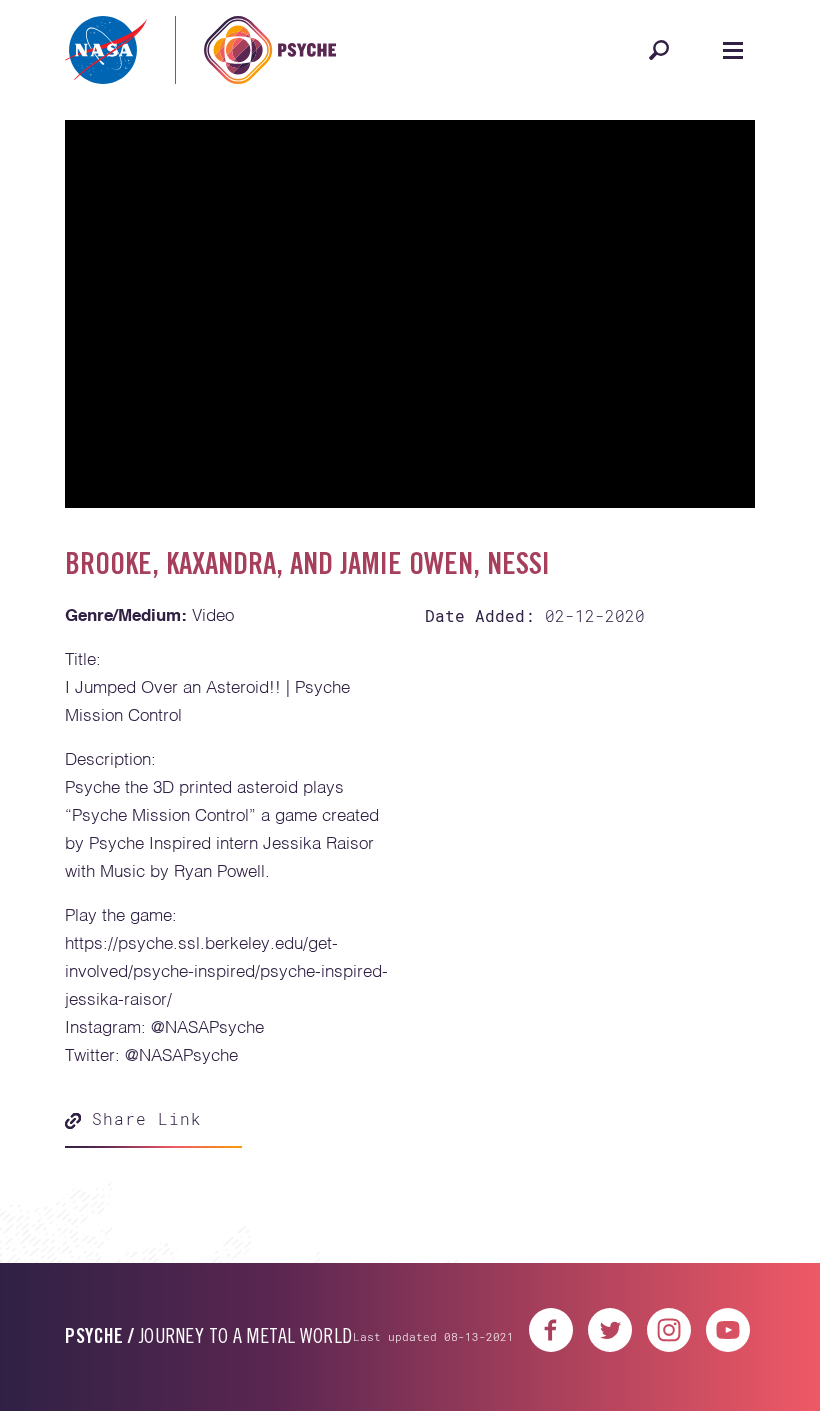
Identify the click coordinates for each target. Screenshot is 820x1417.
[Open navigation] (733, 50)
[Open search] (659, 50)
